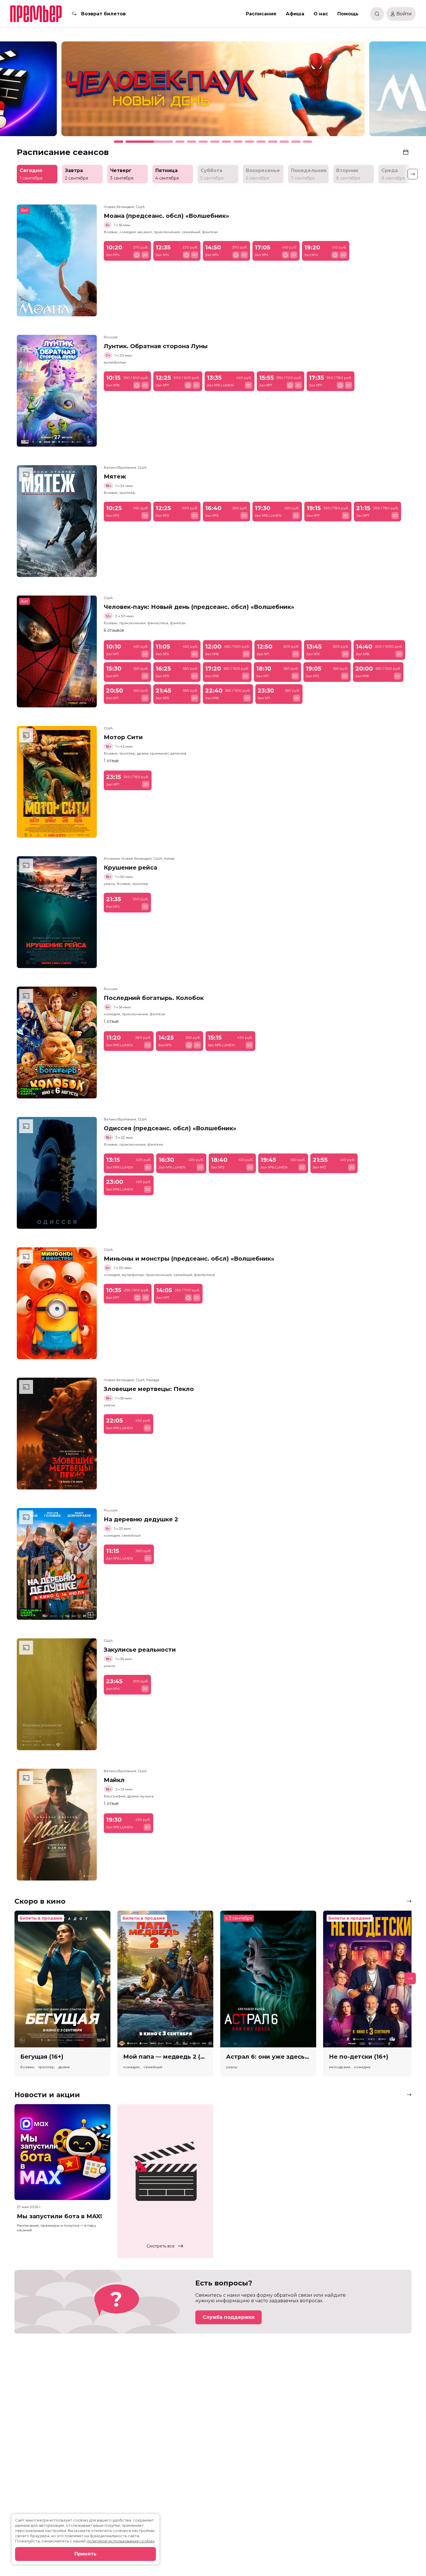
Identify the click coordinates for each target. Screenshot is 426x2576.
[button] (60, 92)
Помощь (348, 14)
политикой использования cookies (121, 2541)
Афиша (295, 14)
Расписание (261, 14)
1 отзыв (111, 761)
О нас (321, 14)
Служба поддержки (229, 2317)
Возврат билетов (103, 14)
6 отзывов (114, 630)
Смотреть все (161, 2246)
